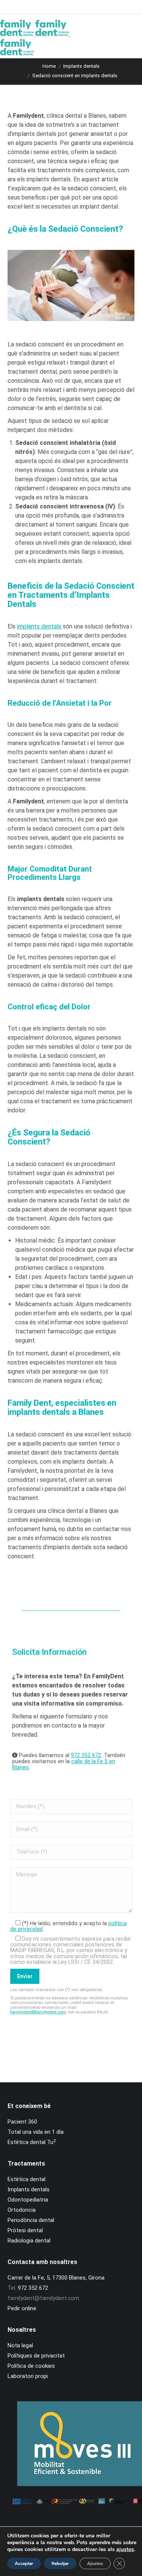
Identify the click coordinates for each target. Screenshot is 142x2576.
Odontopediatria (28, 2200)
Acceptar (24, 2564)
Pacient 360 (22, 2122)
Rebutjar (60, 2564)
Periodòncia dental (31, 2220)
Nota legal (20, 2345)
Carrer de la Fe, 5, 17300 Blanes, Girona (56, 2278)
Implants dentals (29, 2189)
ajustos (125, 2549)
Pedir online (22, 2308)
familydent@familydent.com (38, 2012)
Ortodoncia (22, 2210)
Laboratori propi (28, 2376)
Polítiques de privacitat (36, 2356)
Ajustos (95, 2564)
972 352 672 (86, 1755)
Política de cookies (31, 2366)
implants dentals (39, 626)
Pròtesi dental (25, 2230)
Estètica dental (27, 2179)
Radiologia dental (29, 2241)
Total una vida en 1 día (36, 2132)
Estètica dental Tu (32, 2142)
